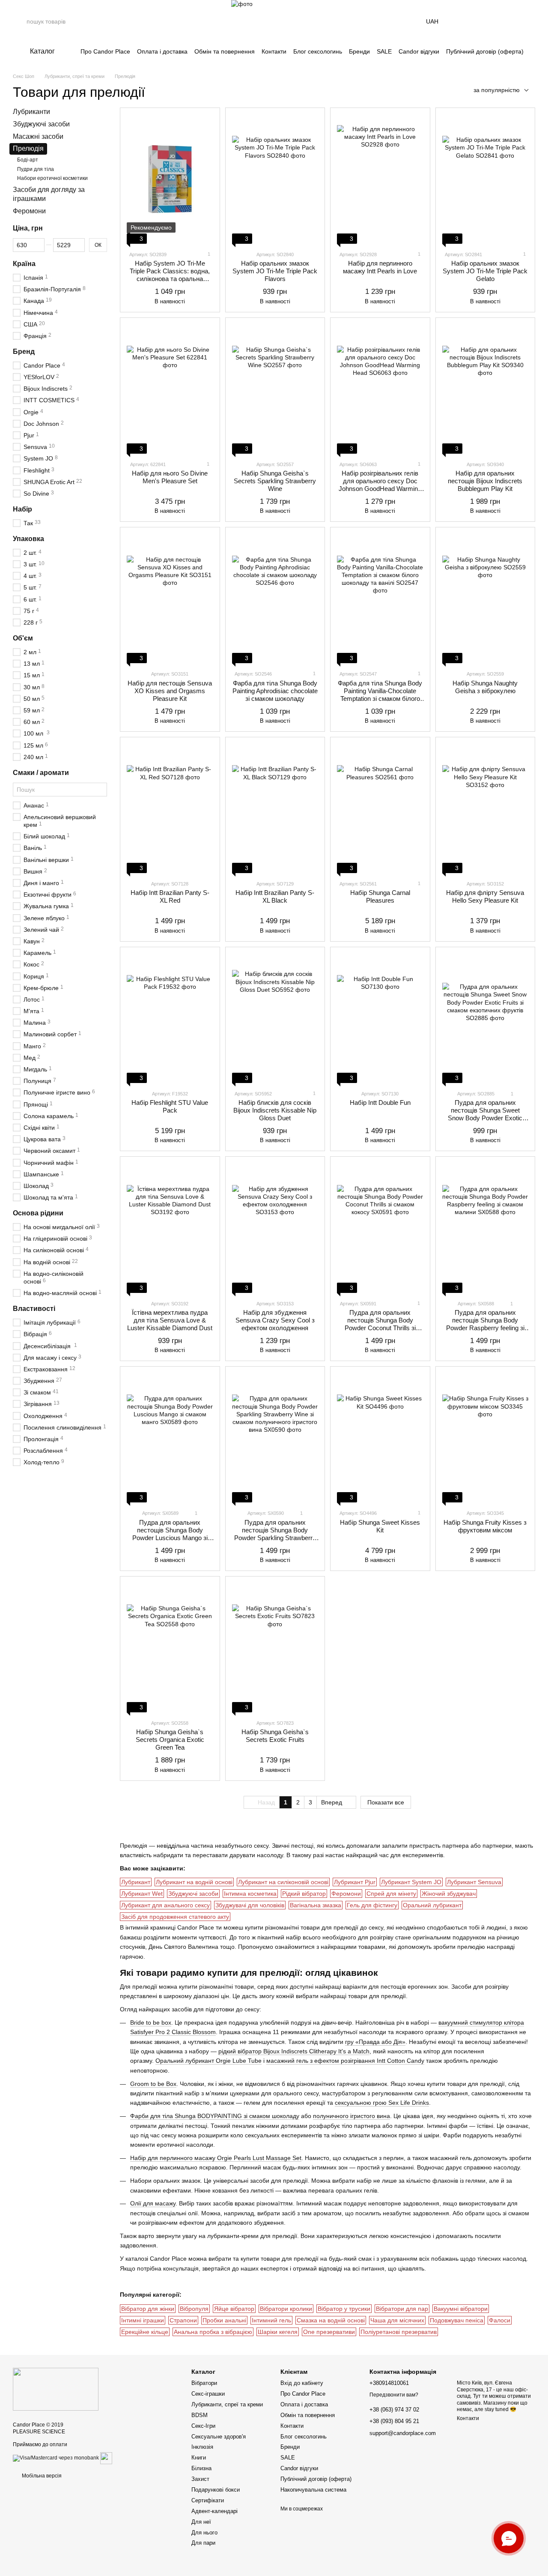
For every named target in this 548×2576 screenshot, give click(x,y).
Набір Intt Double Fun (380, 1103)
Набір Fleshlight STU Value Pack (170, 1106)
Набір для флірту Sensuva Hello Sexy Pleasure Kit (485, 896)
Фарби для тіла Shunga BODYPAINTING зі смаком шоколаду (215, 2116)
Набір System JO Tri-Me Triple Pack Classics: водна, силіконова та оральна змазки (170, 275)
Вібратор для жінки (148, 2309)
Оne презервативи (329, 2332)
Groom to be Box (153, 2084)
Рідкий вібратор (304, 1894)
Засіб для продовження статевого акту (175, 1917)
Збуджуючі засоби (193, 1894)
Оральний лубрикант (432, 1905)
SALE (384, 51)
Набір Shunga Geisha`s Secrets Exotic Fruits (275, 1736)
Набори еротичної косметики (52, 178)
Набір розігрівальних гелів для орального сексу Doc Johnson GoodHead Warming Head (380, 485)
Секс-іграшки (208, 2394)
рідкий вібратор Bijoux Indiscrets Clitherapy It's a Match (294, 2051)
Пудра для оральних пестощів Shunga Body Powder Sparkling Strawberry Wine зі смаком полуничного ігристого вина (275, 1538)
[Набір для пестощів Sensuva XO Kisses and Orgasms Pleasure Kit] (170, 598)
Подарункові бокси (216, 2490)
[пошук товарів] (20, 21)
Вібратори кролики (286, 2309)
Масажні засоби (38, 136)
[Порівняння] (484, 21)
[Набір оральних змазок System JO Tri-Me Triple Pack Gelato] (485, 179)
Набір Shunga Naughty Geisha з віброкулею (485, 687)
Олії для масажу (153, 2203)
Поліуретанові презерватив (399, 2332)
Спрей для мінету (391, 1894)
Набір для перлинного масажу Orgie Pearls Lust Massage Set (216, 2158)
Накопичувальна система (313, 2490)
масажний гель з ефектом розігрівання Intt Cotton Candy (345, 2061)
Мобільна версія (41, 2476)
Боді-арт (28, 160)
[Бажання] (506, 21)
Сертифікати (208, 2500)
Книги (199, 2458)
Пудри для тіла (36, 169)
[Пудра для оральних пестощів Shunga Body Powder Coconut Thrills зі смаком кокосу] (380, 1228)
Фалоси (500, 2320)
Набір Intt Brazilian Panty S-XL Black (275, 896)
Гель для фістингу (372, 1905)
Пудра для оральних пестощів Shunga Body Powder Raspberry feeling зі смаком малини (485, 1324)
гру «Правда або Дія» (375, 2042)
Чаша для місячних (397, 2320)
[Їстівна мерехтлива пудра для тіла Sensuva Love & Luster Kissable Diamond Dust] (170, 1228)
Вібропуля (194, 2309)
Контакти (274, 51)
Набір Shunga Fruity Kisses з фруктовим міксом (485, 1526)
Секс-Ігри (203, 2426)
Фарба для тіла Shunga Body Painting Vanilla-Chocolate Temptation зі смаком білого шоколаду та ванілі (380, 695)
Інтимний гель (271, 2320)
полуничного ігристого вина (351, 2116)
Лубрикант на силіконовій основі (283, 1882)
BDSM (200, 2415)
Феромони (346, 1894)
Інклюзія (202, 2447)
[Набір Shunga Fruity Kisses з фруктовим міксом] (485, 1438)
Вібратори (204, 2383)
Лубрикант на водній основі (194, 1882)
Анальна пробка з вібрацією (213, 2332)
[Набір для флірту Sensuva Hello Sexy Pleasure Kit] (485, 808)
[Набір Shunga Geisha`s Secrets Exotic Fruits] (275, 1648)
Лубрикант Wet (142, 1894)
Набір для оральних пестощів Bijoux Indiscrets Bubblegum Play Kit (485, 481)
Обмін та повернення (225, 51)
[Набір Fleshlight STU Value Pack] (170, 1018)
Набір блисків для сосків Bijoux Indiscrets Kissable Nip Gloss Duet (275, 1110)
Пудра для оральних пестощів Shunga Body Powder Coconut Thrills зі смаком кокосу (380, 1324)
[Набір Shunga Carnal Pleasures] (380, 808)
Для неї (201, 2522)
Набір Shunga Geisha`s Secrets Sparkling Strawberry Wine (275, 481)
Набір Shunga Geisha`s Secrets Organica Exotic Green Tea (170, 1740)
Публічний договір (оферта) (485, 51)
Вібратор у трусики (344, 2309)
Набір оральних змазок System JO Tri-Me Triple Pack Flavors (275, 271)
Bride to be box (151, 2023)
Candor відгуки (419, 51)
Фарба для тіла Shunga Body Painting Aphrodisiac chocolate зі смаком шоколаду (275, 691)
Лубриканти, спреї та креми (227, 2404)
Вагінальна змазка (316, 1905)
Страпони (183, 2320)
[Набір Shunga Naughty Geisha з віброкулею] (485, 598)
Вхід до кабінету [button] (302, 2383)
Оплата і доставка (162, 51)
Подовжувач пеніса (457, 2320)
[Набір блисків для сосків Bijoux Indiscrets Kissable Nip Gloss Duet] (275, 1018)
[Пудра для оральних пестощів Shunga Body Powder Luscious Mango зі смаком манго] (170, 1438)
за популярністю (497, 90)
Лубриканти (31, 112)
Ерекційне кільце (145, 2332)
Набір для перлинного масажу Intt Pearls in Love (380, 267)
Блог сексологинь (318, 51)
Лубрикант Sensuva (474, 1882)
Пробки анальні (224, 2320)
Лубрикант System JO (411, 1882)
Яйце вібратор (234, 2309)
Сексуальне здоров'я (219, 2437)
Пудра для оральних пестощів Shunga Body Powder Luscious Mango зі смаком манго (170, 1534)
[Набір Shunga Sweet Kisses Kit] (380, 1438)
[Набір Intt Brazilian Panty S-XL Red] (170, 808)
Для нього (204, 2533)
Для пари (203, 2543)
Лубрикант (136, 1882)
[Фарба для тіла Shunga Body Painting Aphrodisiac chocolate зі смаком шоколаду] (275, 598)
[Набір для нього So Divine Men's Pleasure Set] (170, 389)
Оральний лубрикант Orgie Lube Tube (208, 2061)
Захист (200, 2479)
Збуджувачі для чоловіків (250, 1905)
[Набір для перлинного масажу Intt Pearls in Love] (380, 179)
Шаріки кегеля (278, 2332)
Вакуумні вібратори (461, 2309)
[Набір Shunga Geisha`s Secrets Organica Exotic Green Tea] (170, 1648)
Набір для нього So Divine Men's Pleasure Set (170, 477)
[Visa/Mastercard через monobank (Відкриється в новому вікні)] (56, 2458)
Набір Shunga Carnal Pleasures (380, 896)
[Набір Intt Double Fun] (380, 1018)
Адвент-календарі (214, 2511)
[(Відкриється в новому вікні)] (106, 2458)
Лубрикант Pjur (355, 1882)
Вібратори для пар (402, 2309)
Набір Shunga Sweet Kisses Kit (380, 1526)
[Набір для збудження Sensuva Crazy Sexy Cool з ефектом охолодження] (275, 1228)
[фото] (56, 2389)
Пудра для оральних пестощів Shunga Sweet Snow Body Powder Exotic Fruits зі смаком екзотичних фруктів (485, 1118)
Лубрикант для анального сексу (165, 1905)
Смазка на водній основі (331, 2320)
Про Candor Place (105, 51)
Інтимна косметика (250, 1894)
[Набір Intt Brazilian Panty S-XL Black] (275, 808)
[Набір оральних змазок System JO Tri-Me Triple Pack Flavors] (275, 179)
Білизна (201, 2468)
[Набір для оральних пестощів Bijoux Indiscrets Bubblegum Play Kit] (485, 389)
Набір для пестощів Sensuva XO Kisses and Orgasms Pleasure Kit (170, 691)
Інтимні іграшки (143, 2320)
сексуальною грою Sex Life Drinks (382, 2103)
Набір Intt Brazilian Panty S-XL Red (170, 896)
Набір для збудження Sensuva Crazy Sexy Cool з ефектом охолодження (275, 1320)
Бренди (359, 51)
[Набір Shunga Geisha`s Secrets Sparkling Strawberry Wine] (275, 389)
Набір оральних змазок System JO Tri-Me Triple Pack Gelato (485, 271)
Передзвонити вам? (394, 2395)
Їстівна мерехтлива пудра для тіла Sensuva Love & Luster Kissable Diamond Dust (170, 1320)
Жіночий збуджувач (449, 1894)
